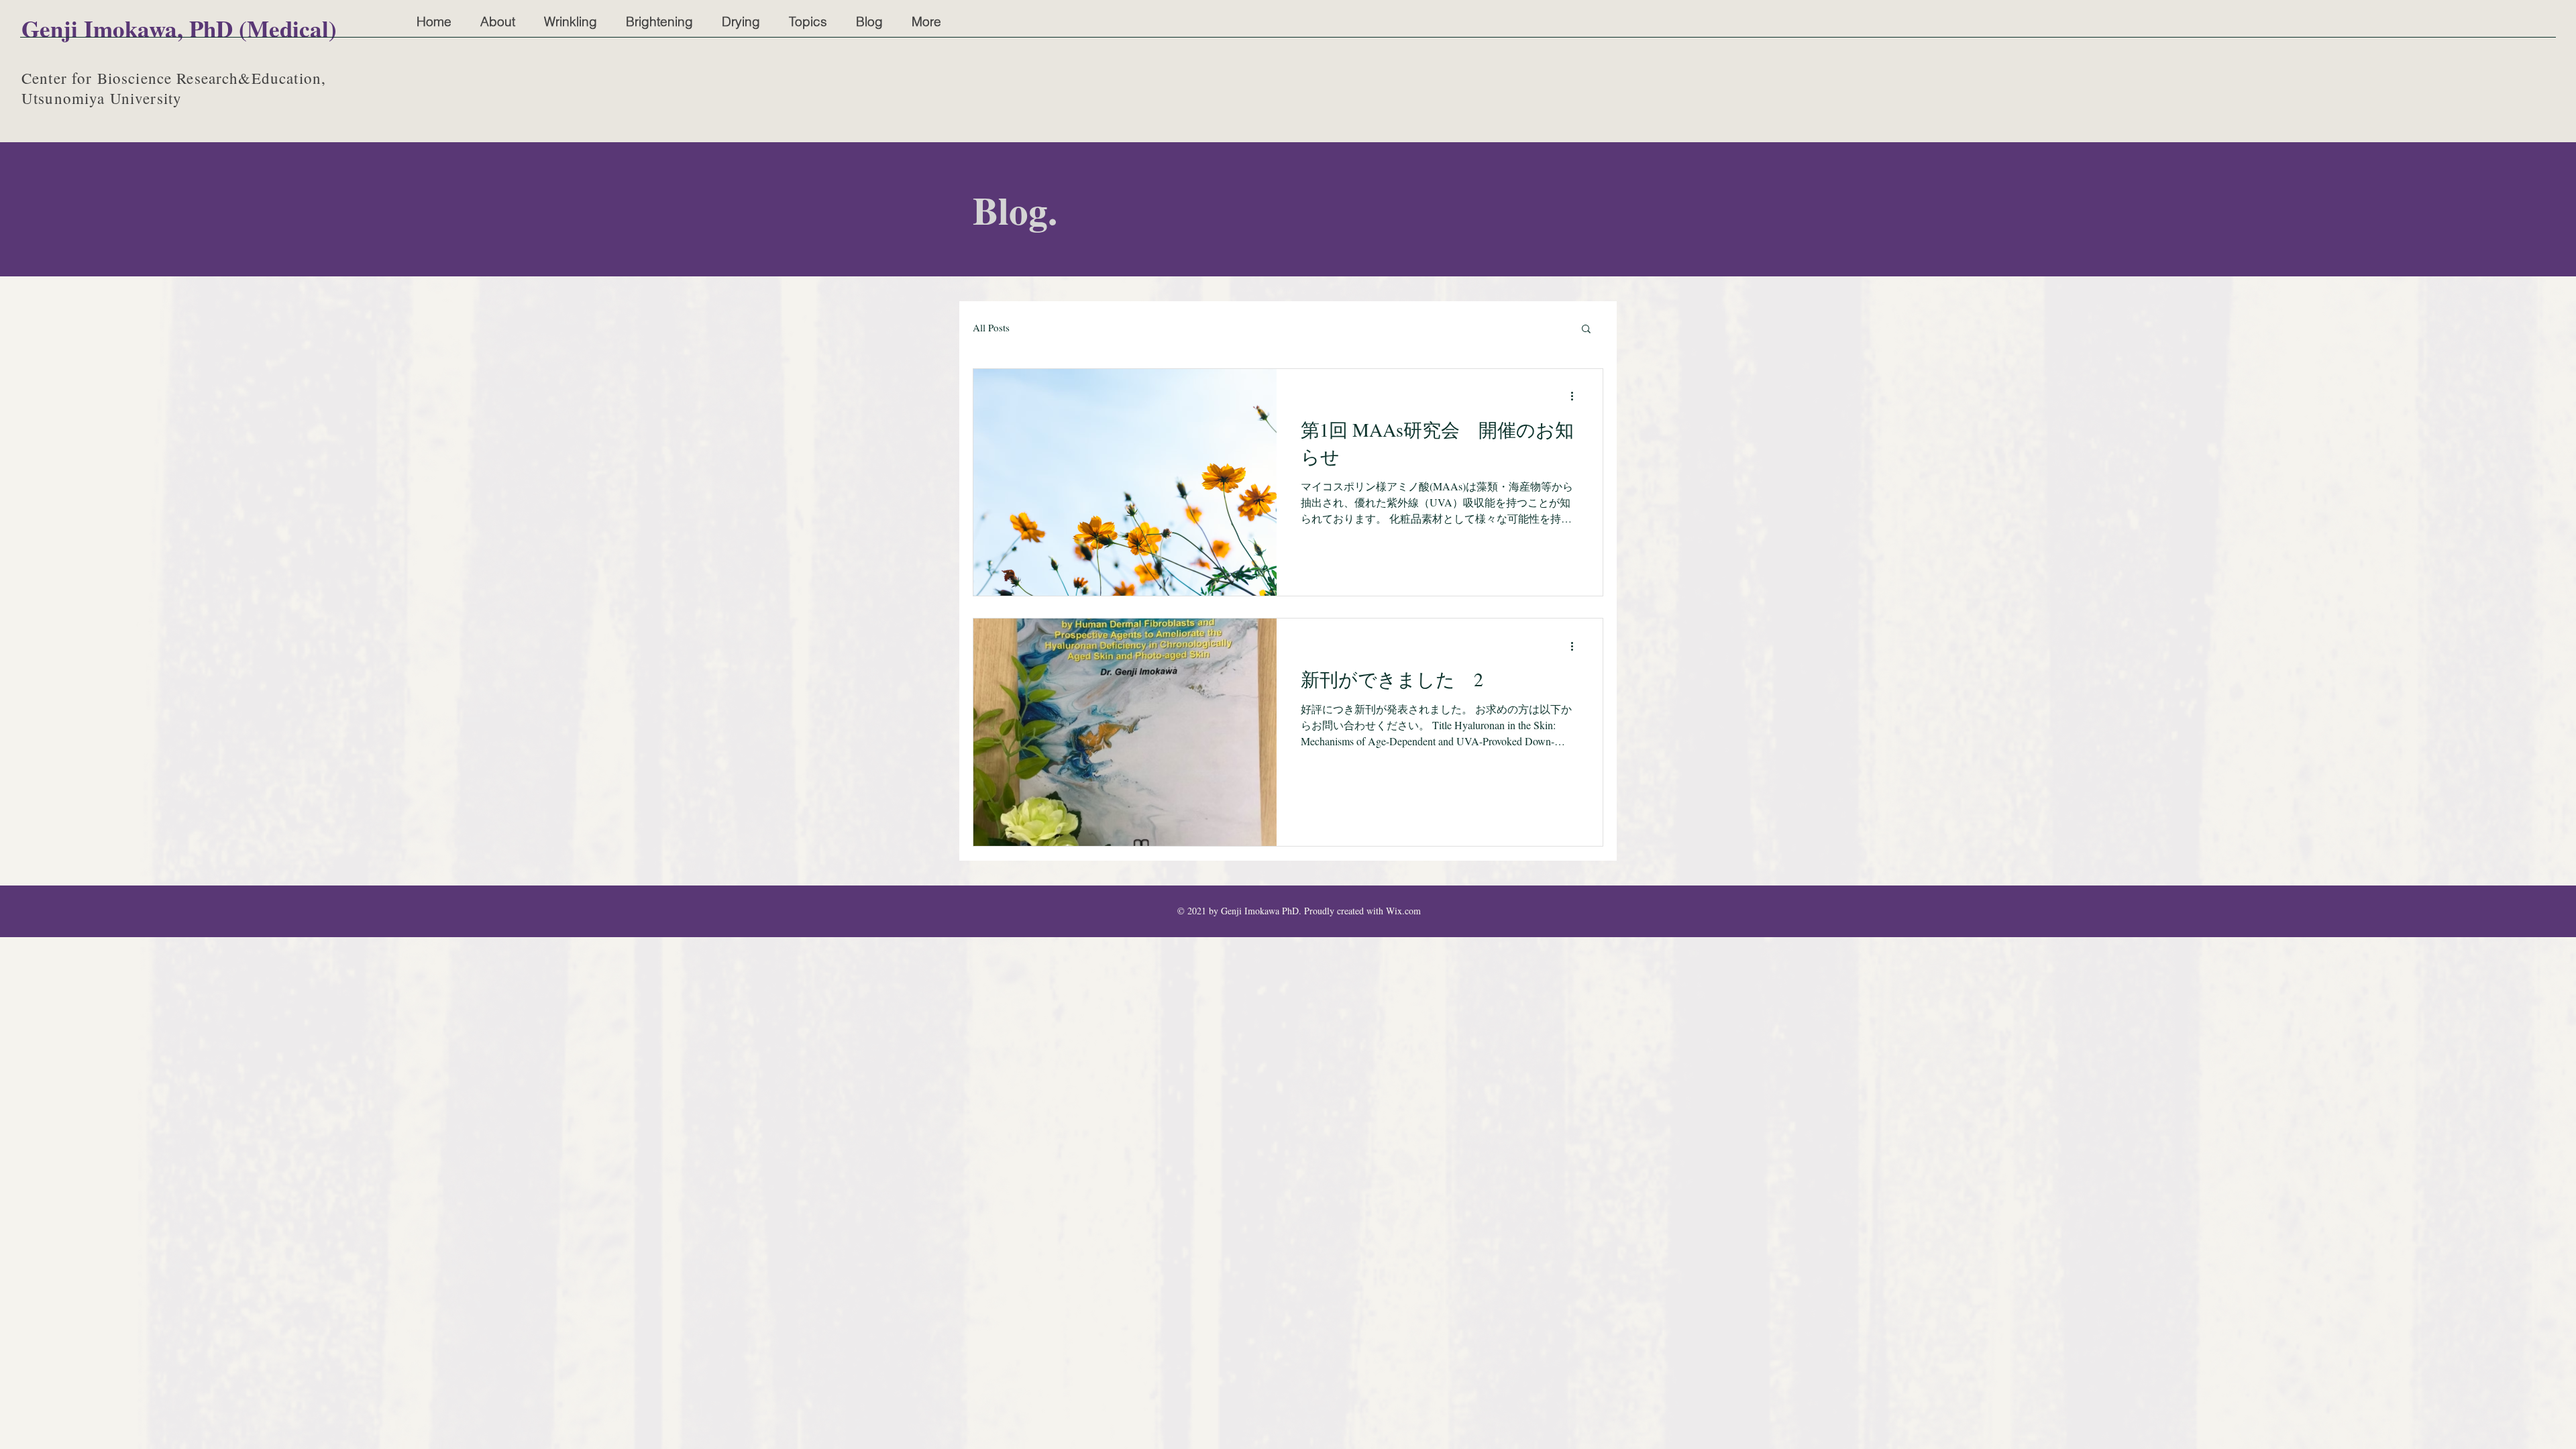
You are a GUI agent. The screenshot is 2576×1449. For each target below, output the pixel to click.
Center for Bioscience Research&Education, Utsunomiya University (174, 88)
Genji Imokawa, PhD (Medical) (179, 29)
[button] (1586, 330)
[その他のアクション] (1576, 396)
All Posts (991, 327)
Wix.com (1403, 911)
